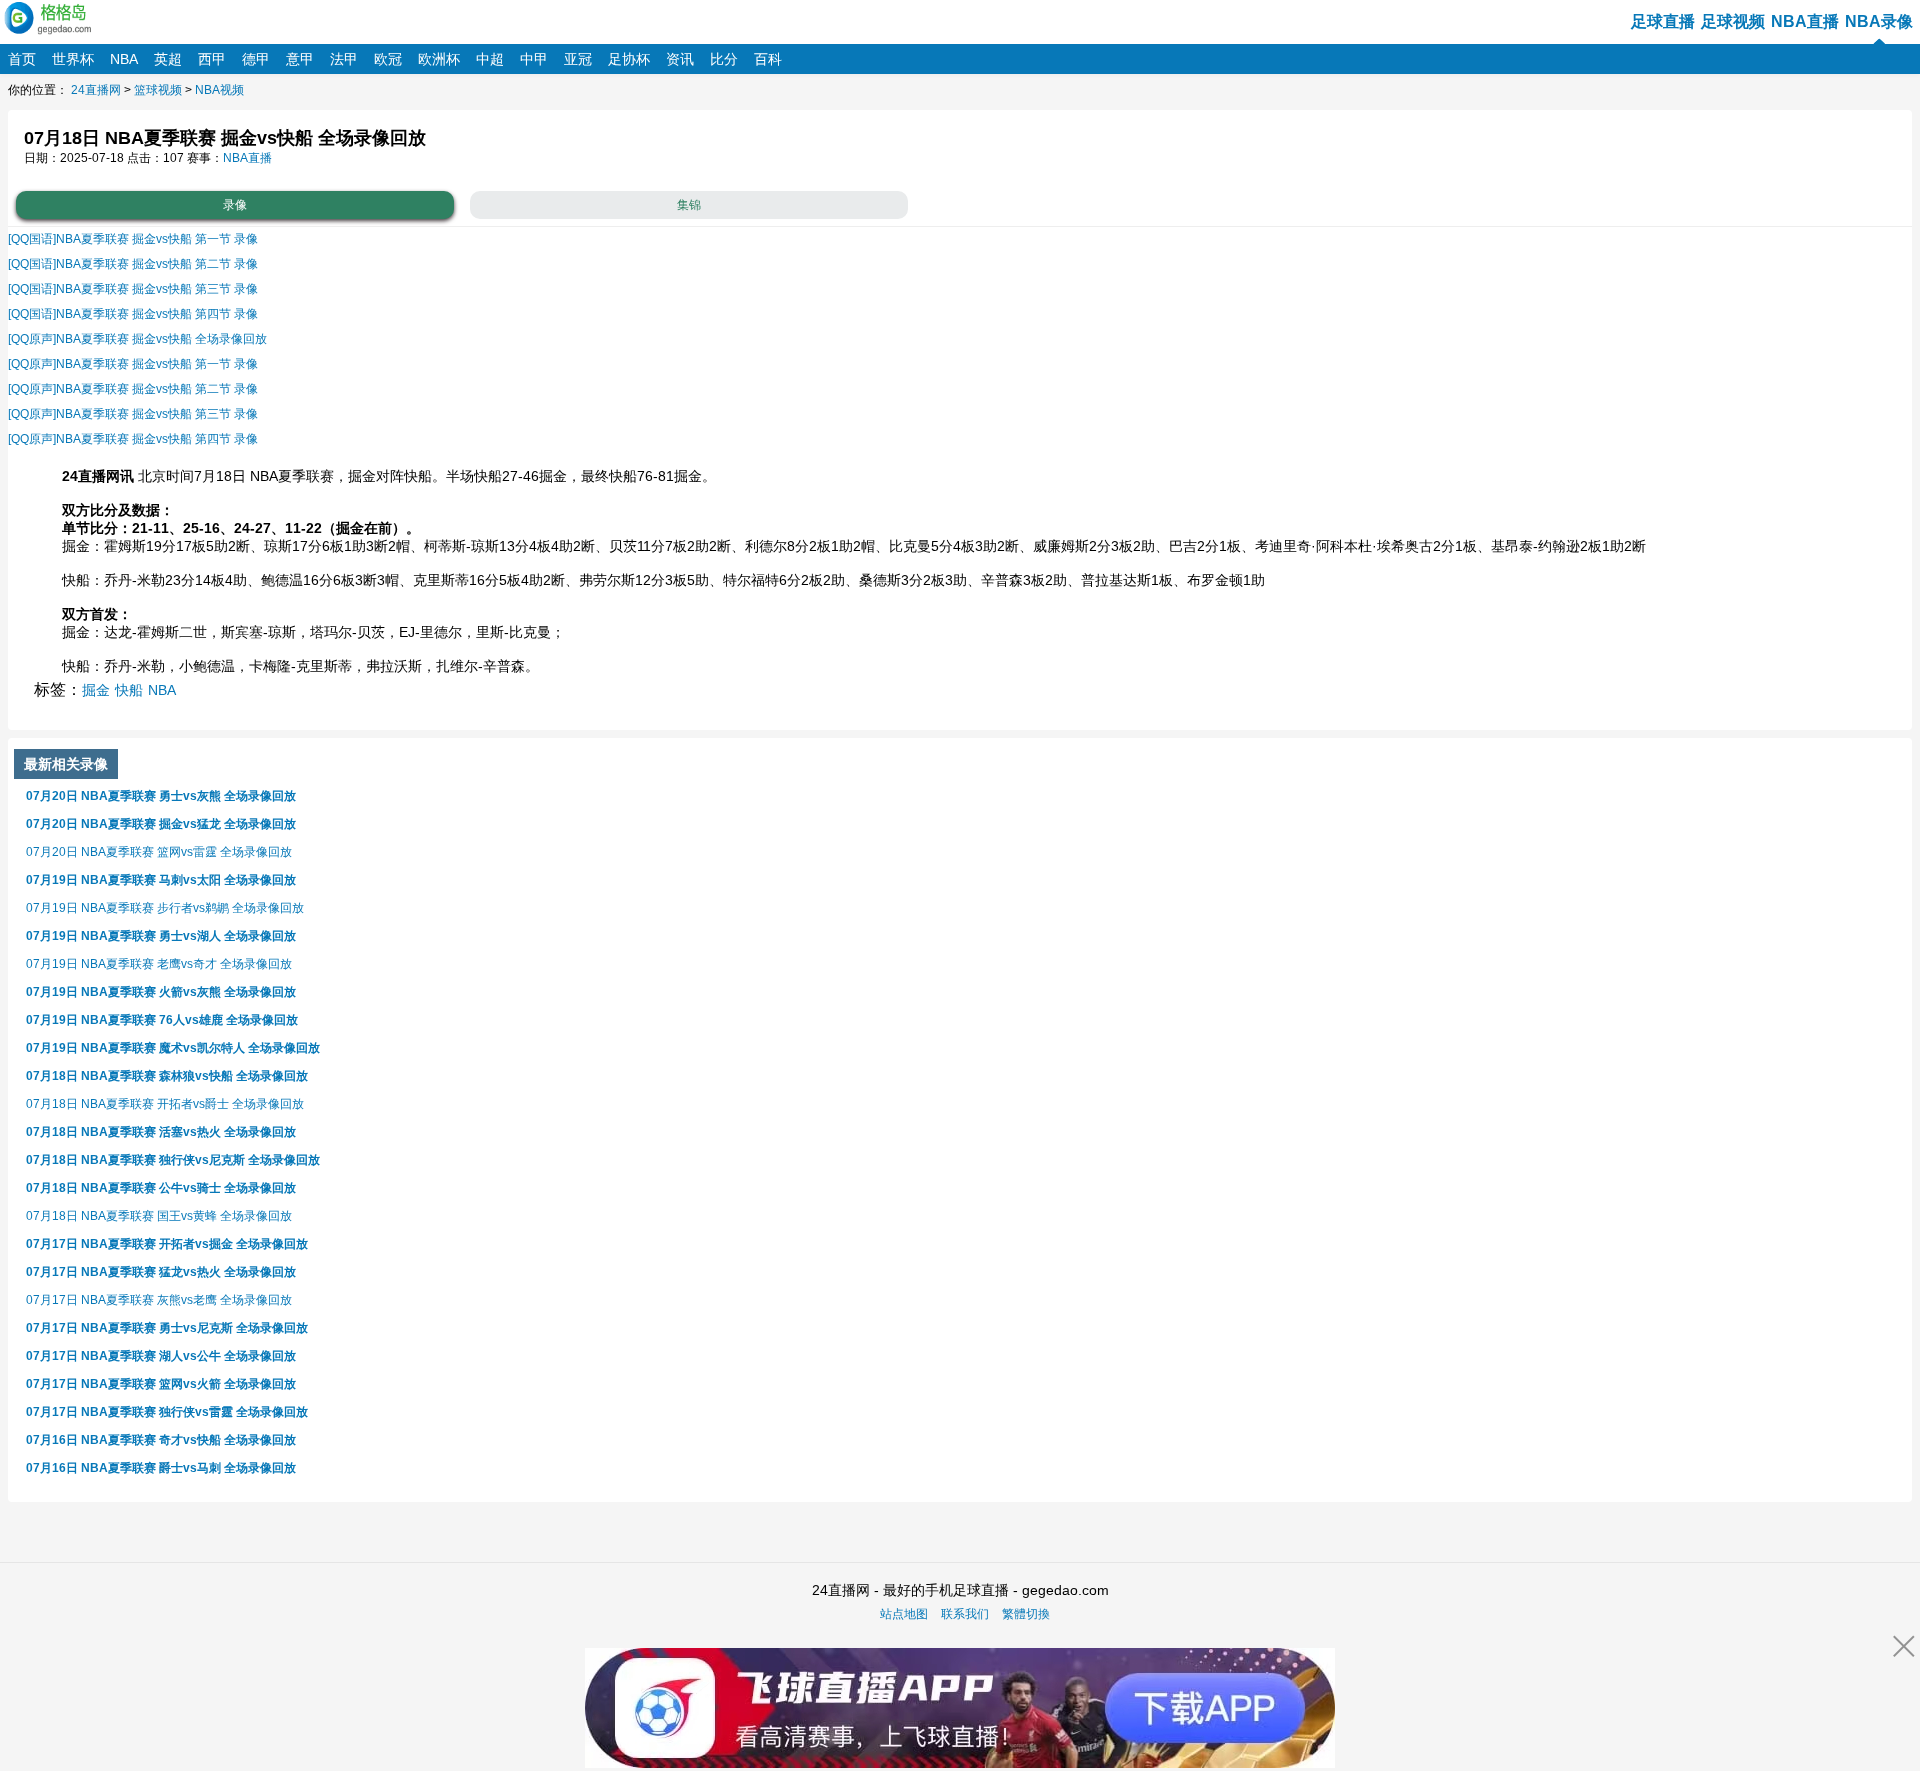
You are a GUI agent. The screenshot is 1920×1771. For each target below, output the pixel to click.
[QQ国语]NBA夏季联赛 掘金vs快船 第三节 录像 (133, 289)
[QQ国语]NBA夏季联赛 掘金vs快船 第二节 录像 (133, 264)
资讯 (680, 59)
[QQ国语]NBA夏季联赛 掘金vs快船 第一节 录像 (133, 239)
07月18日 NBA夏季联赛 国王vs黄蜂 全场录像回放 (159, 1216)
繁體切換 (1026, 1614)
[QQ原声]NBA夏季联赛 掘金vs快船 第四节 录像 (133, 439)
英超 (168, 59)
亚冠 (578, 59)
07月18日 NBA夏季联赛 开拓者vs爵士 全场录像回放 (165, 1104)
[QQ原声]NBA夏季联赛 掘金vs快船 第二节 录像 (133, 389)
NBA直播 (1805, 21)
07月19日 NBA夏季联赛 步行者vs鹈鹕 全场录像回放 (165, 908)
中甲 (534, 59)
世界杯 (73, 59)
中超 (490, 59)
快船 (129, 690)
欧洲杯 (439, 59)
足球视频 (1733, 21)
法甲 (344, 59)
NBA (124, 59)
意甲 (300, 59)
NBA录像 (1879, 21)
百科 (768, 59)
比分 (724, 59)
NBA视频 (219, 90)
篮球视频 (158, 90)
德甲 (256, 59)
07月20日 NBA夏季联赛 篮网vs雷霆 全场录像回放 (159, 852)
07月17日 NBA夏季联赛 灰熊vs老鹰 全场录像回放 (159, 1300)
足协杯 (629, 59)
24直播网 (96, 90)
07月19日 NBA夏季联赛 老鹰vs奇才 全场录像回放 (159, 964)
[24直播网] (50, 17)
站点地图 (904, 1614)
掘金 (96, 690)
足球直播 (1663, 21)
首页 (22, 59)
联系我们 (965, 1614)
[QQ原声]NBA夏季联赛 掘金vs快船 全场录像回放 (137, 339)
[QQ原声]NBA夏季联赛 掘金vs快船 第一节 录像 (133, 364)
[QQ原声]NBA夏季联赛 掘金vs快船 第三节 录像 (133, 414)
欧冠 (388, 59)
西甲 (212, 59)
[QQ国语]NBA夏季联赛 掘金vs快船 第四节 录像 (133, 314)
